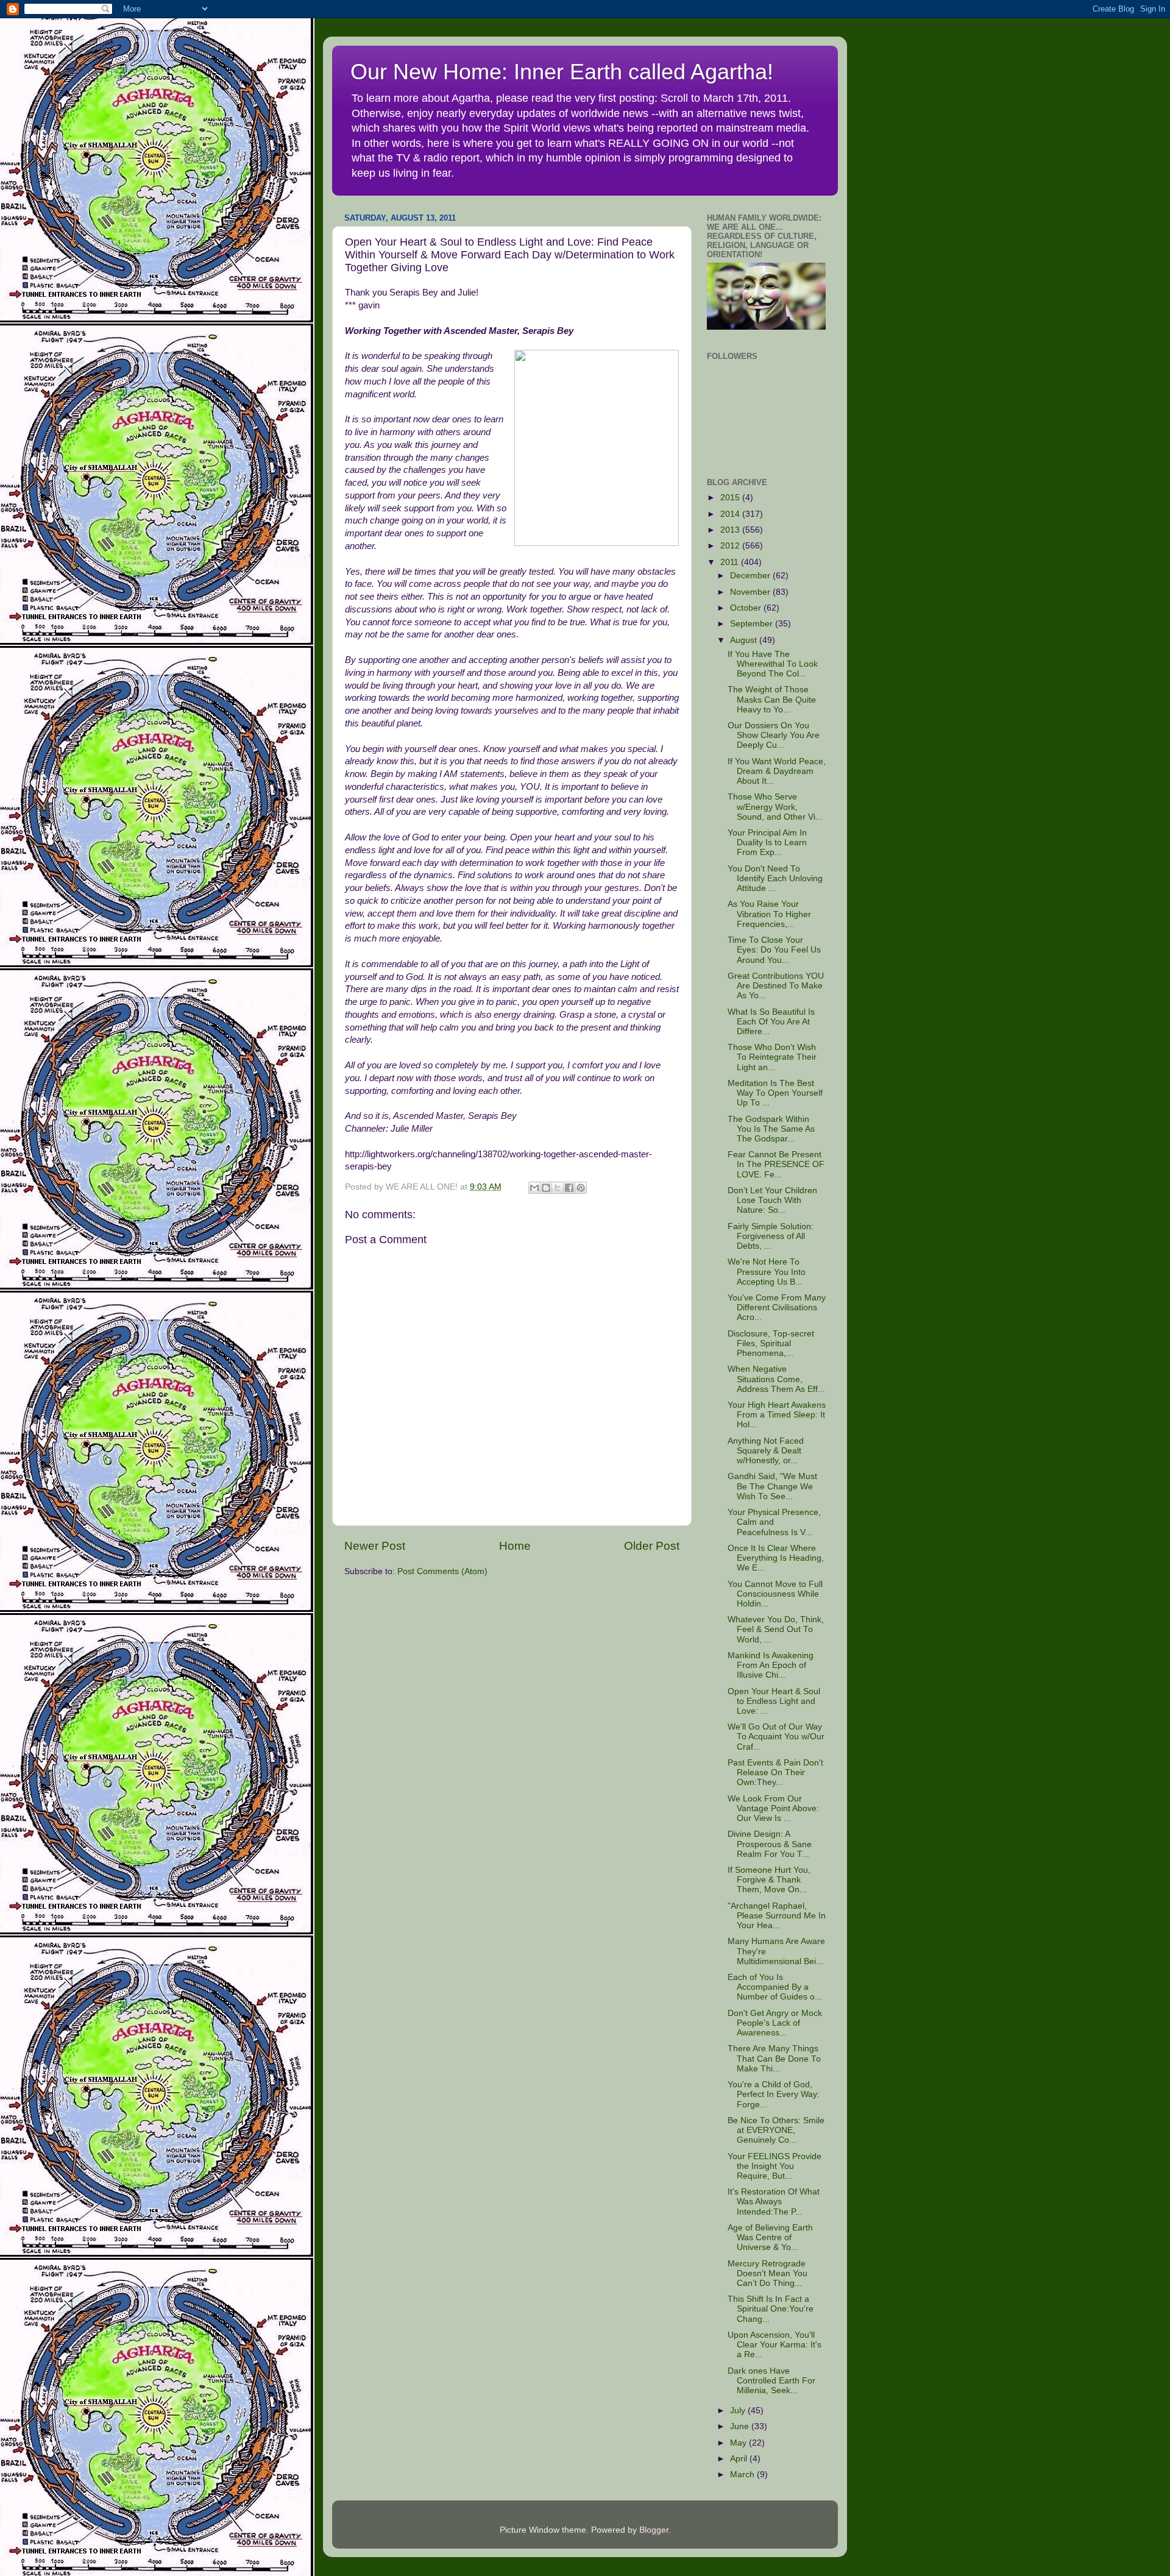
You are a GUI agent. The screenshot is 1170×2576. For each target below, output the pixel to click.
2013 (731, 530)
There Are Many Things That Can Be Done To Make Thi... (774, 2058)
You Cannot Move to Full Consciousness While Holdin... (775, 1594)
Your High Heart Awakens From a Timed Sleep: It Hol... (777, 1415)
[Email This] (534, 1188)
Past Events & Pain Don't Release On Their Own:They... (775, 1772)
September (753, 624)
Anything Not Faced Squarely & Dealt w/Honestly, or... (766, 1451)
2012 (731, 546)
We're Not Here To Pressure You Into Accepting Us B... (767, 1272)
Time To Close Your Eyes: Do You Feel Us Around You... (774, 950)
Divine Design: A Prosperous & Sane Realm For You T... (770, 1844)
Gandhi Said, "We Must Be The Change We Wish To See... (772, 1486)
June (741, 2426)
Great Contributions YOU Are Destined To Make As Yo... (776, 986)
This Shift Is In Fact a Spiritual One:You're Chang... (771, 2309)
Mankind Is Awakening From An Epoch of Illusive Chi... (771, 1665)
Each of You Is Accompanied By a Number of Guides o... (775, 1987)
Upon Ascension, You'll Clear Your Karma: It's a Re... (775, 2345)
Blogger (654, 2530)
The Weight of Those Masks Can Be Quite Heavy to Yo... (772, 699)
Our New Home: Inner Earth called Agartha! (562, 72)
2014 (731, 514)
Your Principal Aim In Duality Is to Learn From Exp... (767, 843)
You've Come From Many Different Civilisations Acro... (777, 1308)
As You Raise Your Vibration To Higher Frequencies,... (769, 914)
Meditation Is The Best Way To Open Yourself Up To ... (775, 1093)
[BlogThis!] (546, 1188)
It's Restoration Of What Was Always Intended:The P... (774, 2202)
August (745, 640)
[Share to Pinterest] (581, 1188)
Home (515, 1546)
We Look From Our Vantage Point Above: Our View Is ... (773, 1808)
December (751, 576)
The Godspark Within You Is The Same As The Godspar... (771, 1129)
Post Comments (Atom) (442, 1571)
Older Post (652, 1546)
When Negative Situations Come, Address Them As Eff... (776, 1379)
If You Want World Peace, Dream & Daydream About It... (777, 771)
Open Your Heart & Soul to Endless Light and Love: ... (774, 1701)
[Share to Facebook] (569, 1188)
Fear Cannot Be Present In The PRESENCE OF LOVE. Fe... (776, 1164)
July (739, 2411)
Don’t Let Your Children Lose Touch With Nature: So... (772, 1200)
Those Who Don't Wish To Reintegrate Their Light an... (772, 1057)
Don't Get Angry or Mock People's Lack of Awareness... (775, 2023)
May (739, 2443)
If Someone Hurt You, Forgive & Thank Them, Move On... (769, 1880)
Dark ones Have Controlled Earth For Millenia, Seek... (771, 2381)
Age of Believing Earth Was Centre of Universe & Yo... (770, 2237)
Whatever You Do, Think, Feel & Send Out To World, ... (776, 1629)
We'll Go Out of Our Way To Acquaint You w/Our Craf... (776, 1737)
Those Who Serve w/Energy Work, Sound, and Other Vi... (775, 807)
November (751, 592)
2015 (731, 498)
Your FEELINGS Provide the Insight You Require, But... (775, 2166)
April (740, 2459)
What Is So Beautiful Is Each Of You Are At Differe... (771, 1022)
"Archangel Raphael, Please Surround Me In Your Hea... (777, 1916)
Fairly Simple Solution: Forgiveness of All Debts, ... (771, 1236)
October (747, 608)
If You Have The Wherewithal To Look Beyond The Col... (773, 664)
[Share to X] (558, 1188)
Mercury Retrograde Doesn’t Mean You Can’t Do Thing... (768, 2273)
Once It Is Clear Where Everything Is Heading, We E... (776, 1558)
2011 (731, 562)
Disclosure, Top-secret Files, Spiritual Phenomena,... (771, 1343)
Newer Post (375, 1546)
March (743, 2475)
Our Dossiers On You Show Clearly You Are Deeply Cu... (774, 735)
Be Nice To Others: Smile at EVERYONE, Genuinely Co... (776, 2130)
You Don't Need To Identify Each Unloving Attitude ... (775, 878)
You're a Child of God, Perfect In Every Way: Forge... (774, 2094)
